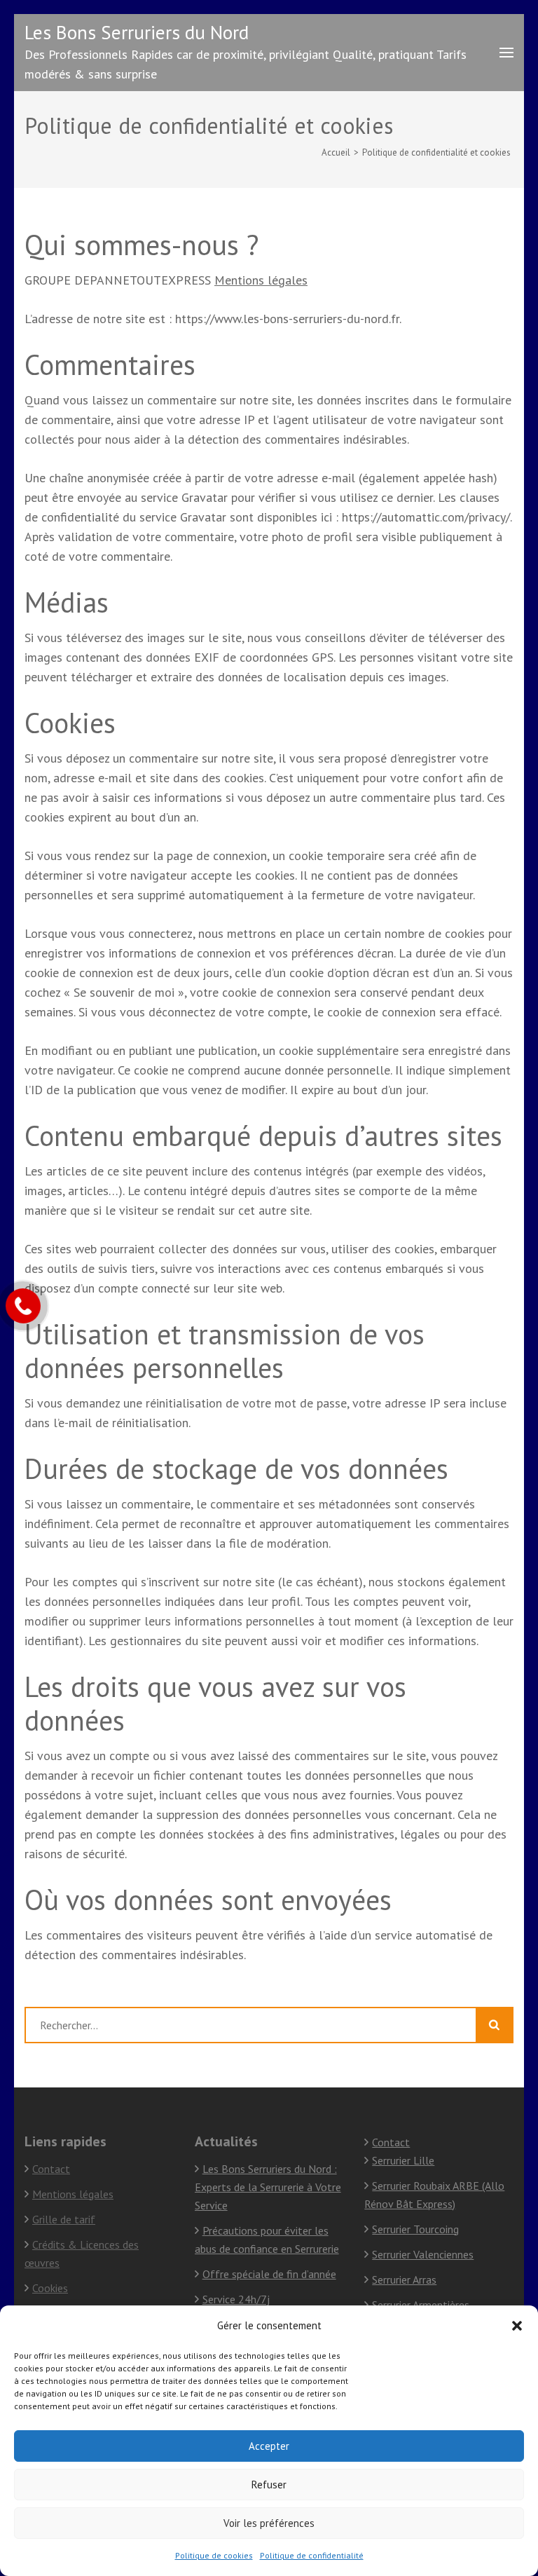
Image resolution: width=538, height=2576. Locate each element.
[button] (517, 2326)
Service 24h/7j (236, 2299)
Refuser (269, 2485)
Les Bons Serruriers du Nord (137, 32)
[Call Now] (23, 1306)
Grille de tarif (64, 2219)
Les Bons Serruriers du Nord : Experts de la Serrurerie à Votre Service (268, 2187)
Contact (51, 2169)
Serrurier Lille (403, 2160)
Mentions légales (261, 280)
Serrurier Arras (404, 2279)
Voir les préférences (269, 2523)
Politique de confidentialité (312, 2555)
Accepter (269, 2446)
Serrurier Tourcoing (415, 2229)
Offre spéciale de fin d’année (269, 2274)
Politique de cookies (214, 2555)
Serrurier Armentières (421, 2305)
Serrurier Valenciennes (423, 2254)
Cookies (50, 2288)
